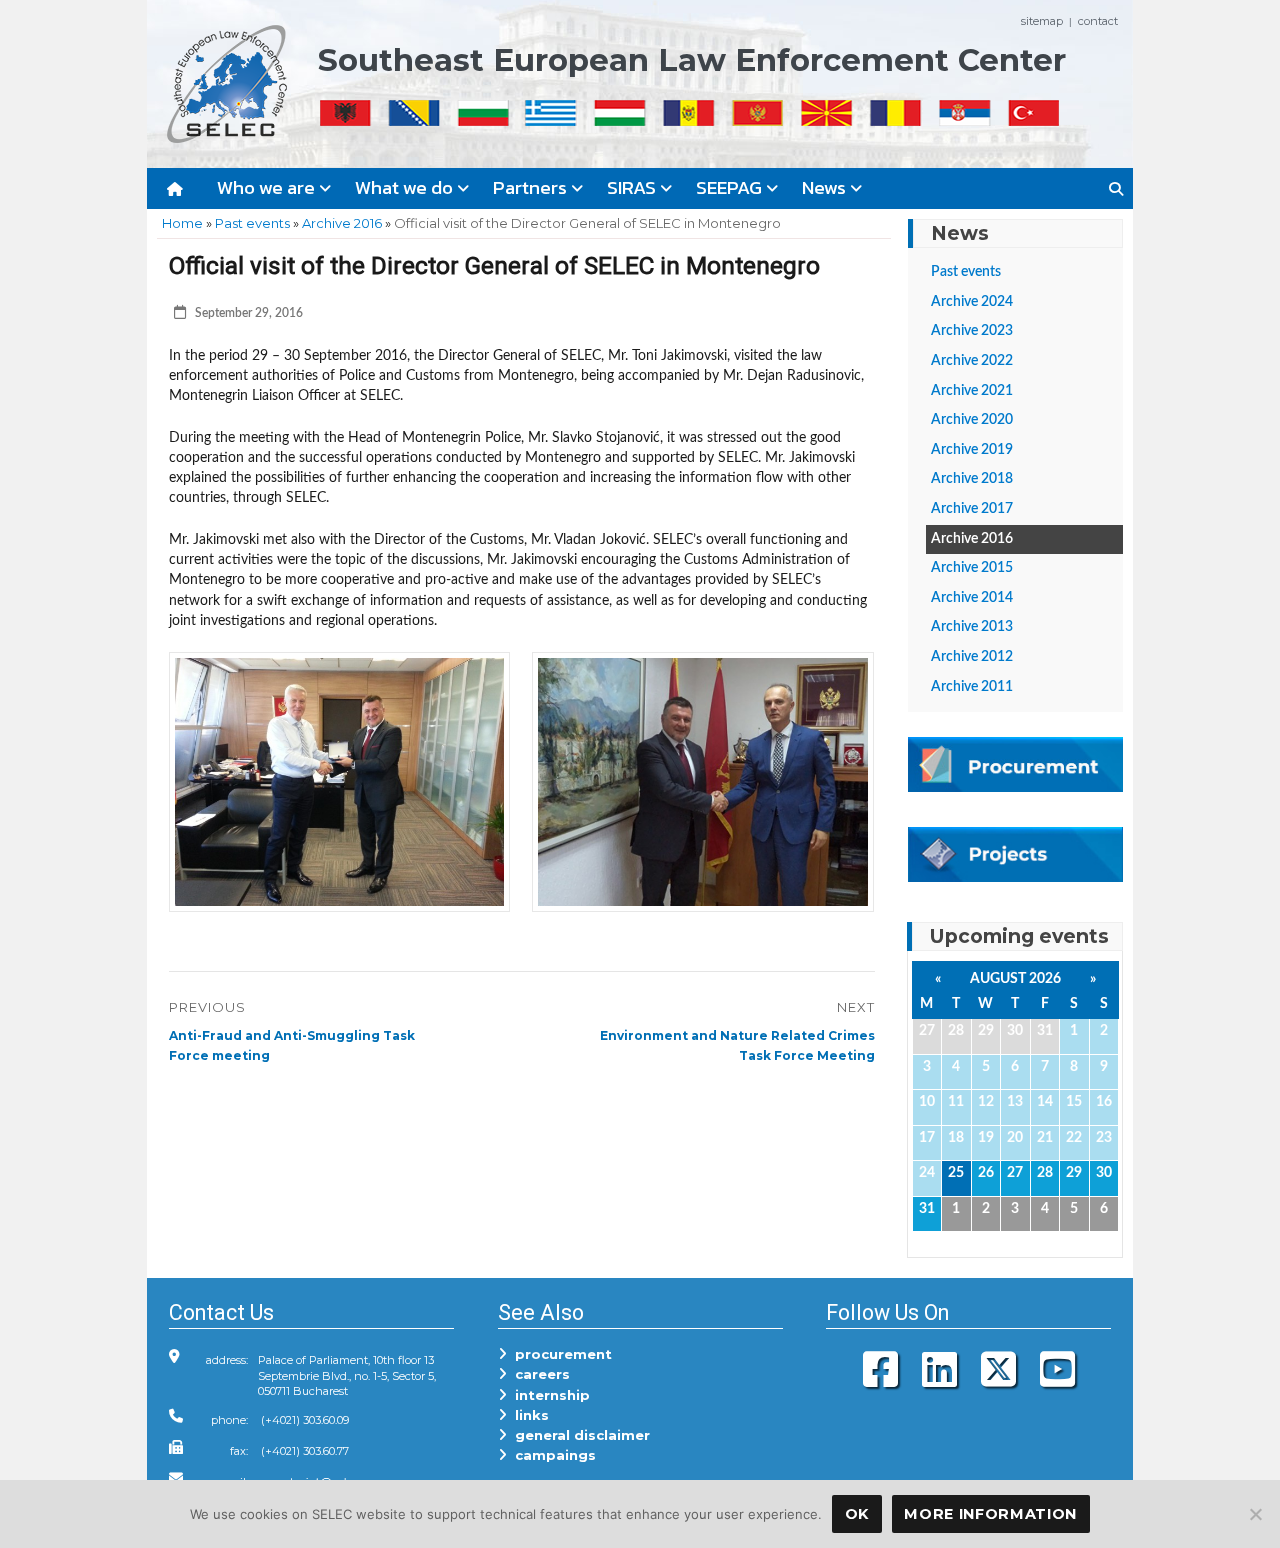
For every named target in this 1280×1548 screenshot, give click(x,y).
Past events (252, 223)
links (528, 1415)
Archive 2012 (972, 657)
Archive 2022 (972, 361)
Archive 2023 (972, 331)
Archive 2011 (972, 687)
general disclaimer (578, 1435)
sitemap (1042, 21)
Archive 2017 (972, 509)
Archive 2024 (972, 302)
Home (182, 223)
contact (1098, 21)
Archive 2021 (972, 391)
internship (548, 1395)
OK (857, 1514)
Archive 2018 (972, 479)
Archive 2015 (972, 568)
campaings (551, 1455)
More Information (990, 1514)
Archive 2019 (972, 450)
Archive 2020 (972, 420)
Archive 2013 (972, 627)
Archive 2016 (342, 223)
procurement (559, 1354)
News (826, 187)
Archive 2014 (972, 598)
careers (538, 1374)
